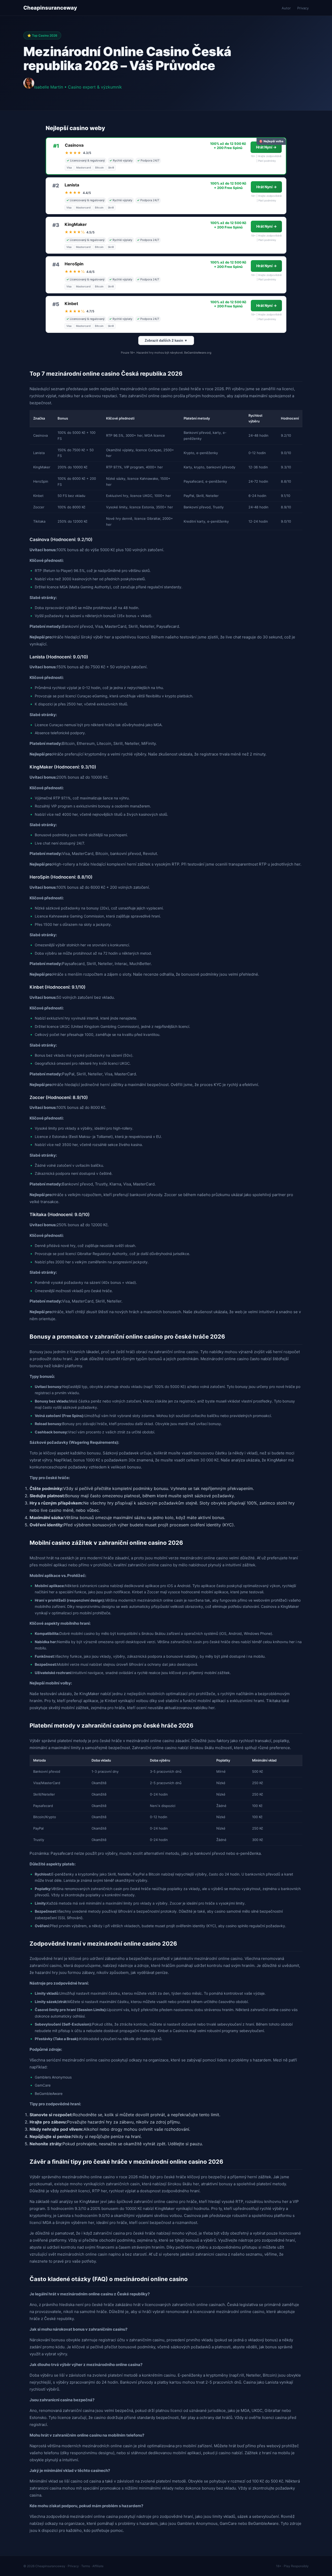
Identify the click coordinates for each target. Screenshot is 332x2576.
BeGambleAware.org (198, 353)
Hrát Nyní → (266, 147)
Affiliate (98, 2566)
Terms (86, 2566)
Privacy (303, 8)
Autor (286, 8)
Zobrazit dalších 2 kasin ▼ (166, 340)
